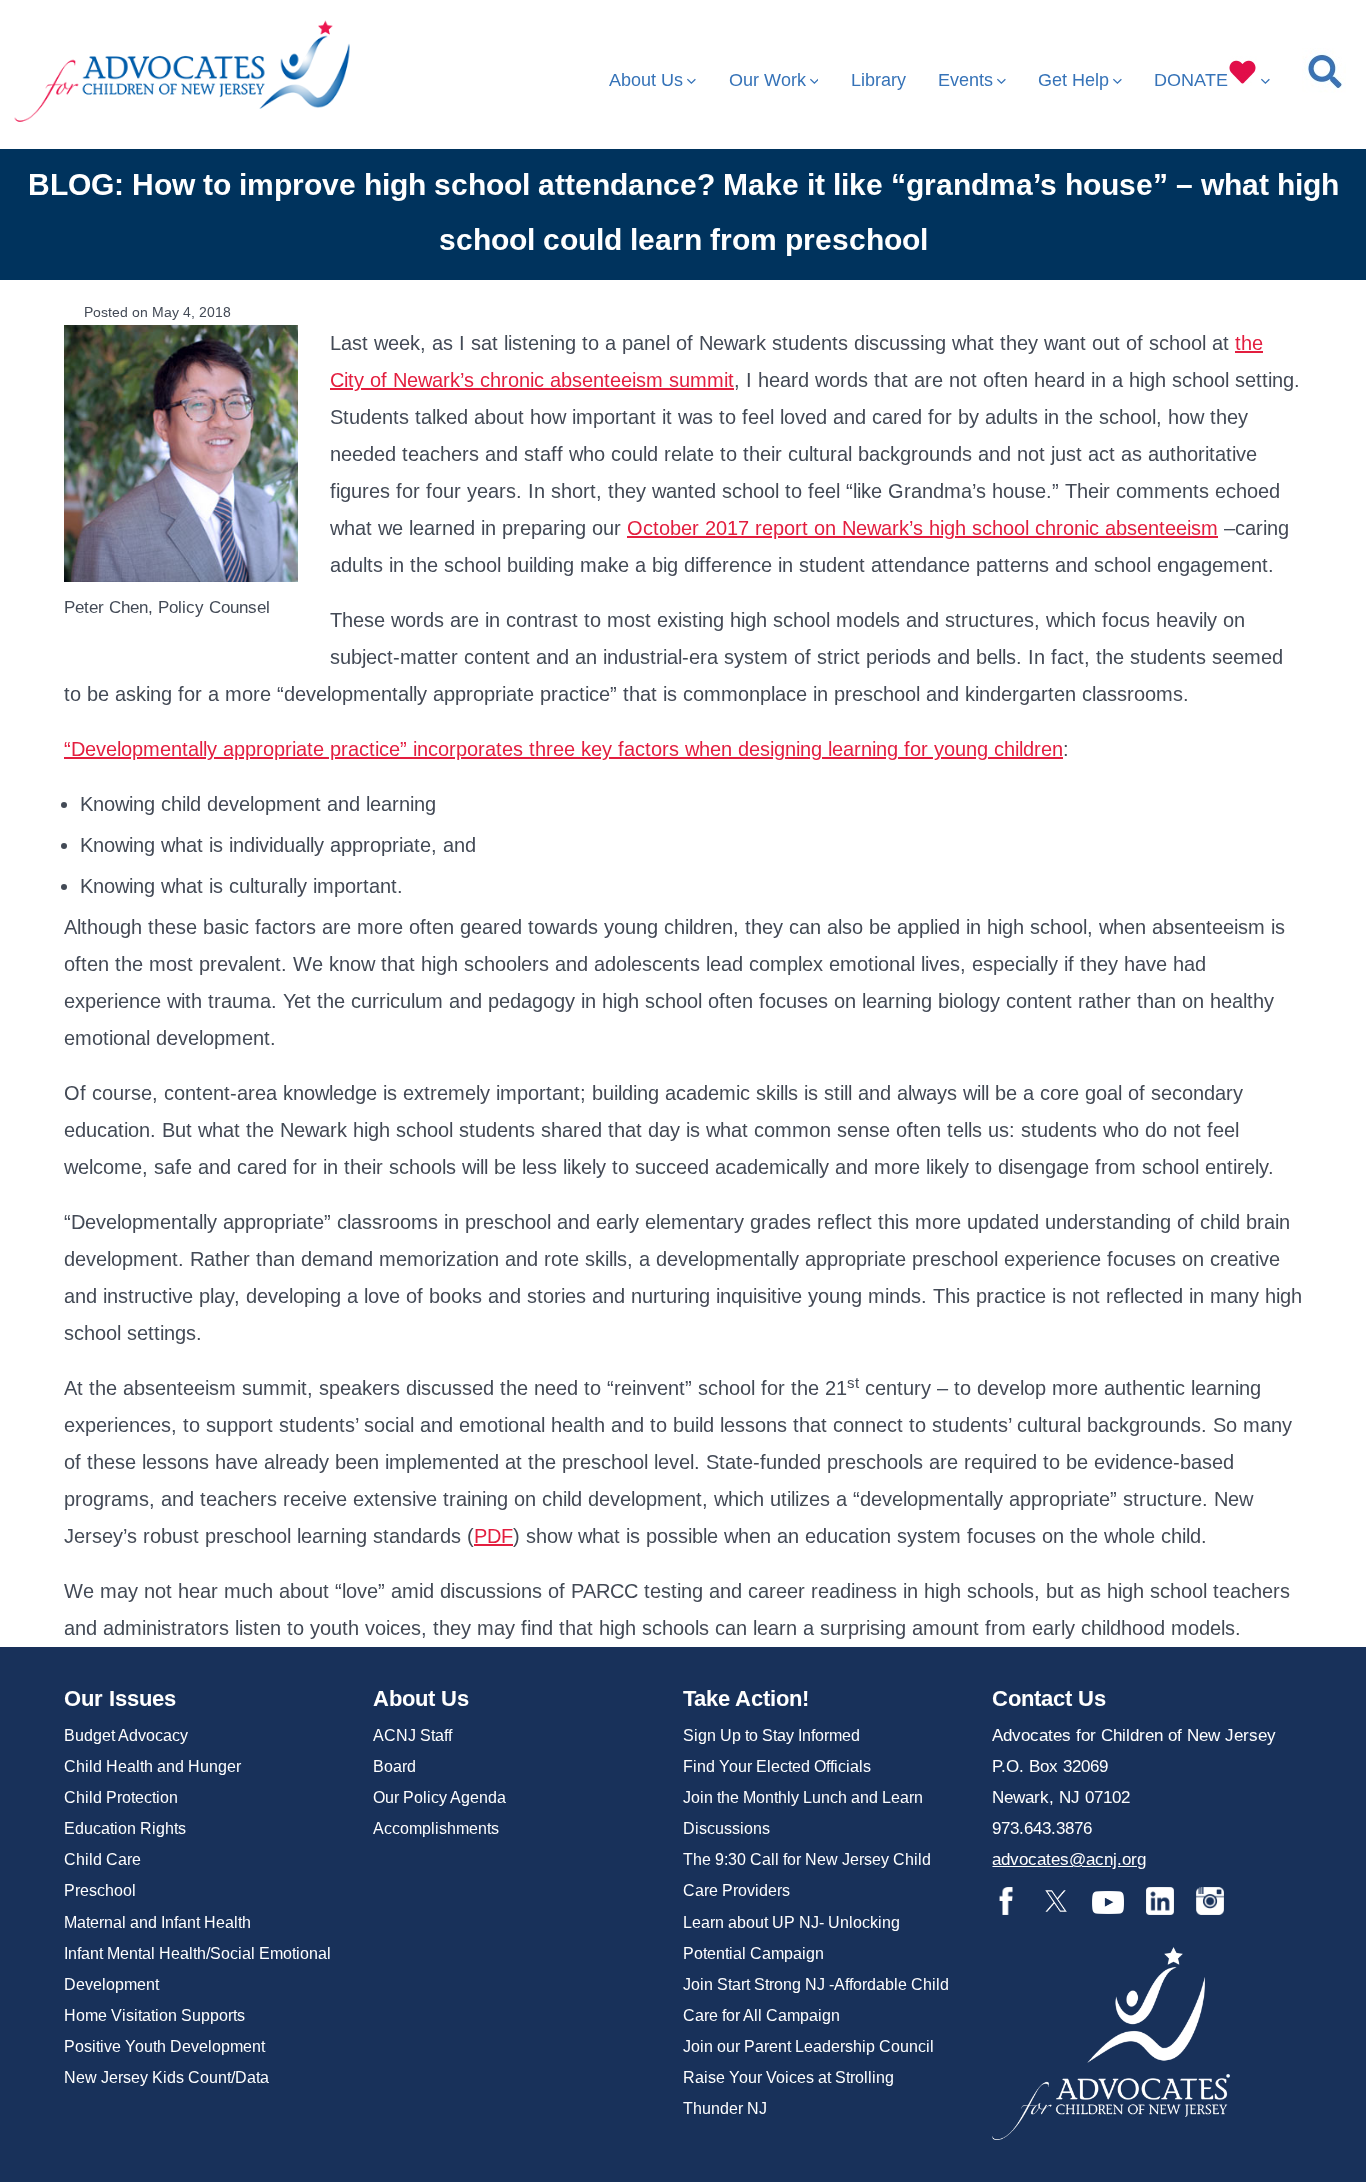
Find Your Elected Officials (777, 1766)
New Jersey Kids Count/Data (166, 2077)
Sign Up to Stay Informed (771, 1735)
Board (394, 1766)
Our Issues (120, 1698)
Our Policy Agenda (439, 1797)
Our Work (767, 80)
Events (965, 80)
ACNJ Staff (412, 1735)
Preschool (100, 1890)
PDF (493, 1536)
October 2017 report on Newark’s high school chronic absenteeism (922, 528)
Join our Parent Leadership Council (808, 2046)
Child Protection (121, 1797)
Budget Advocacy (126, 1735)
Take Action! (746, 1698)
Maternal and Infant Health (157, 1922)
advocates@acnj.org (1069, 1859)
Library (878, 80)
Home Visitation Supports (154, 2015)
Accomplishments (436, 1828)
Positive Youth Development (164, 2046)
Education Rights (125, 1828)
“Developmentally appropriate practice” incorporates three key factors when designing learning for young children (563, 749)
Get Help (1073, 80)
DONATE (1191, 80)
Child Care (102, 1859)
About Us (646, 80)
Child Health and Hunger (152, 1766)
